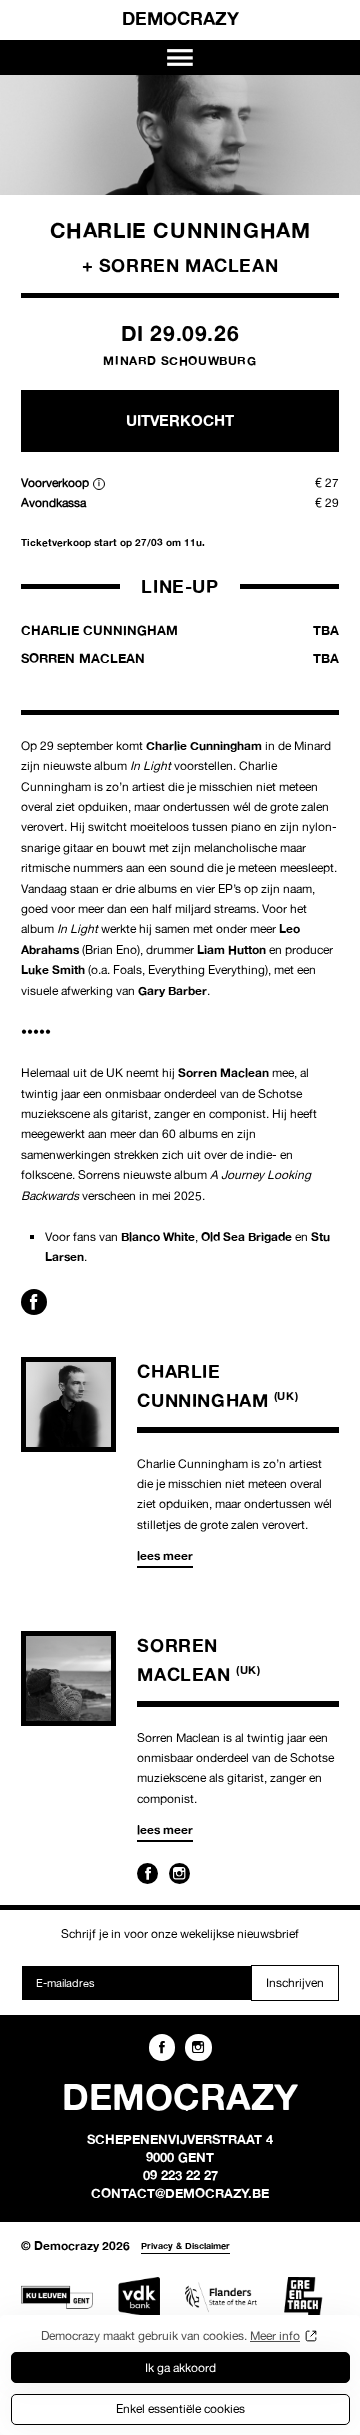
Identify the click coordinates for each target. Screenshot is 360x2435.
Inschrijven (295, 1982)
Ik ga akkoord (180, 2367)
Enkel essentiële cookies (180, 2408)
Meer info (275, 2335)
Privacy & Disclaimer (185, 2245)
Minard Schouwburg (179, 360)
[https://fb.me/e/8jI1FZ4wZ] (34, 1302)
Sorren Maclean (180, 658)
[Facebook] (147, 1873)
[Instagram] (179, 1873)
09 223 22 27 (180, 2175)
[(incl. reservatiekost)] (99, 484)
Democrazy (180, 18)
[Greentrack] (303, 2297)
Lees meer (165, 1555)
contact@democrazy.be (180, 2193)
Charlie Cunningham (180, 630)
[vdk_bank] (139, 2297)
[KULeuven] (57, 2297)
